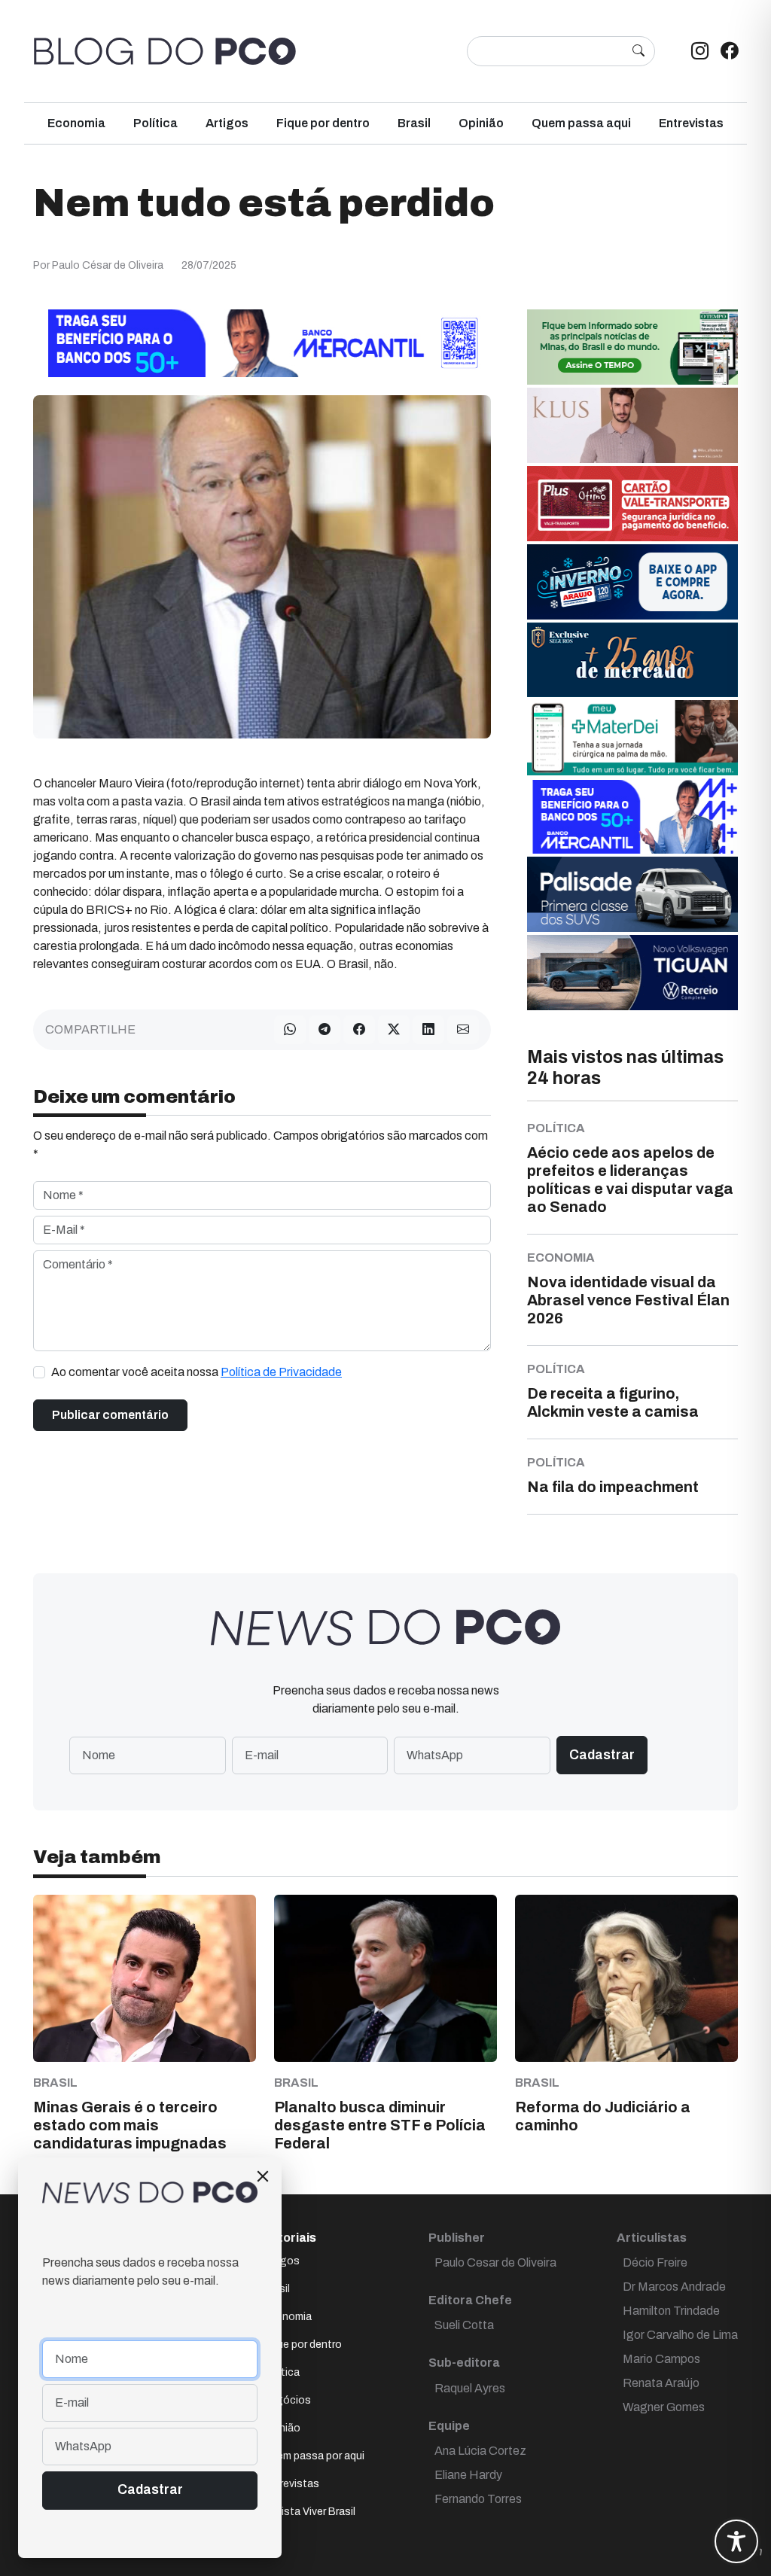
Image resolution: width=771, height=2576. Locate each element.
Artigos (227, 123)
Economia (76, 123)
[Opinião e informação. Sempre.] (165, 51)
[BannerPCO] (632, 424)
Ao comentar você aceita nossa (197, 1372)
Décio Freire (655, 2262)
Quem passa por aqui (314, 2456)
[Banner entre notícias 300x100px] (632, 815)
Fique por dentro (323, 123)
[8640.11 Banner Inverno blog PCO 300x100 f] (632, 581)
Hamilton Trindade (671, 2311)
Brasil (414, 123)
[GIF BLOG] (632, 502)
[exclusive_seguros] (632, 658)
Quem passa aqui (581, 123)
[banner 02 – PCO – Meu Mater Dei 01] (632, 737)
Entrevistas (691, 123)
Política (155, 123)
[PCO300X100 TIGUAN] (632, 971)
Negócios (287, 2400)
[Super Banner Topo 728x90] (262, 342)
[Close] (263, 2176)
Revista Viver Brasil (309, 2512)
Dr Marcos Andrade (674, 2287)
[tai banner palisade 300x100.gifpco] (632, 893)
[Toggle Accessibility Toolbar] (736, 2541)
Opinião (481, 123)
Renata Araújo (661, 2383)
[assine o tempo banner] (632, 346)
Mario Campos (661, 2359)
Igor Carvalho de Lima (680, 2335)
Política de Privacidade (281, 1372)
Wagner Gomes (664, 2407)
